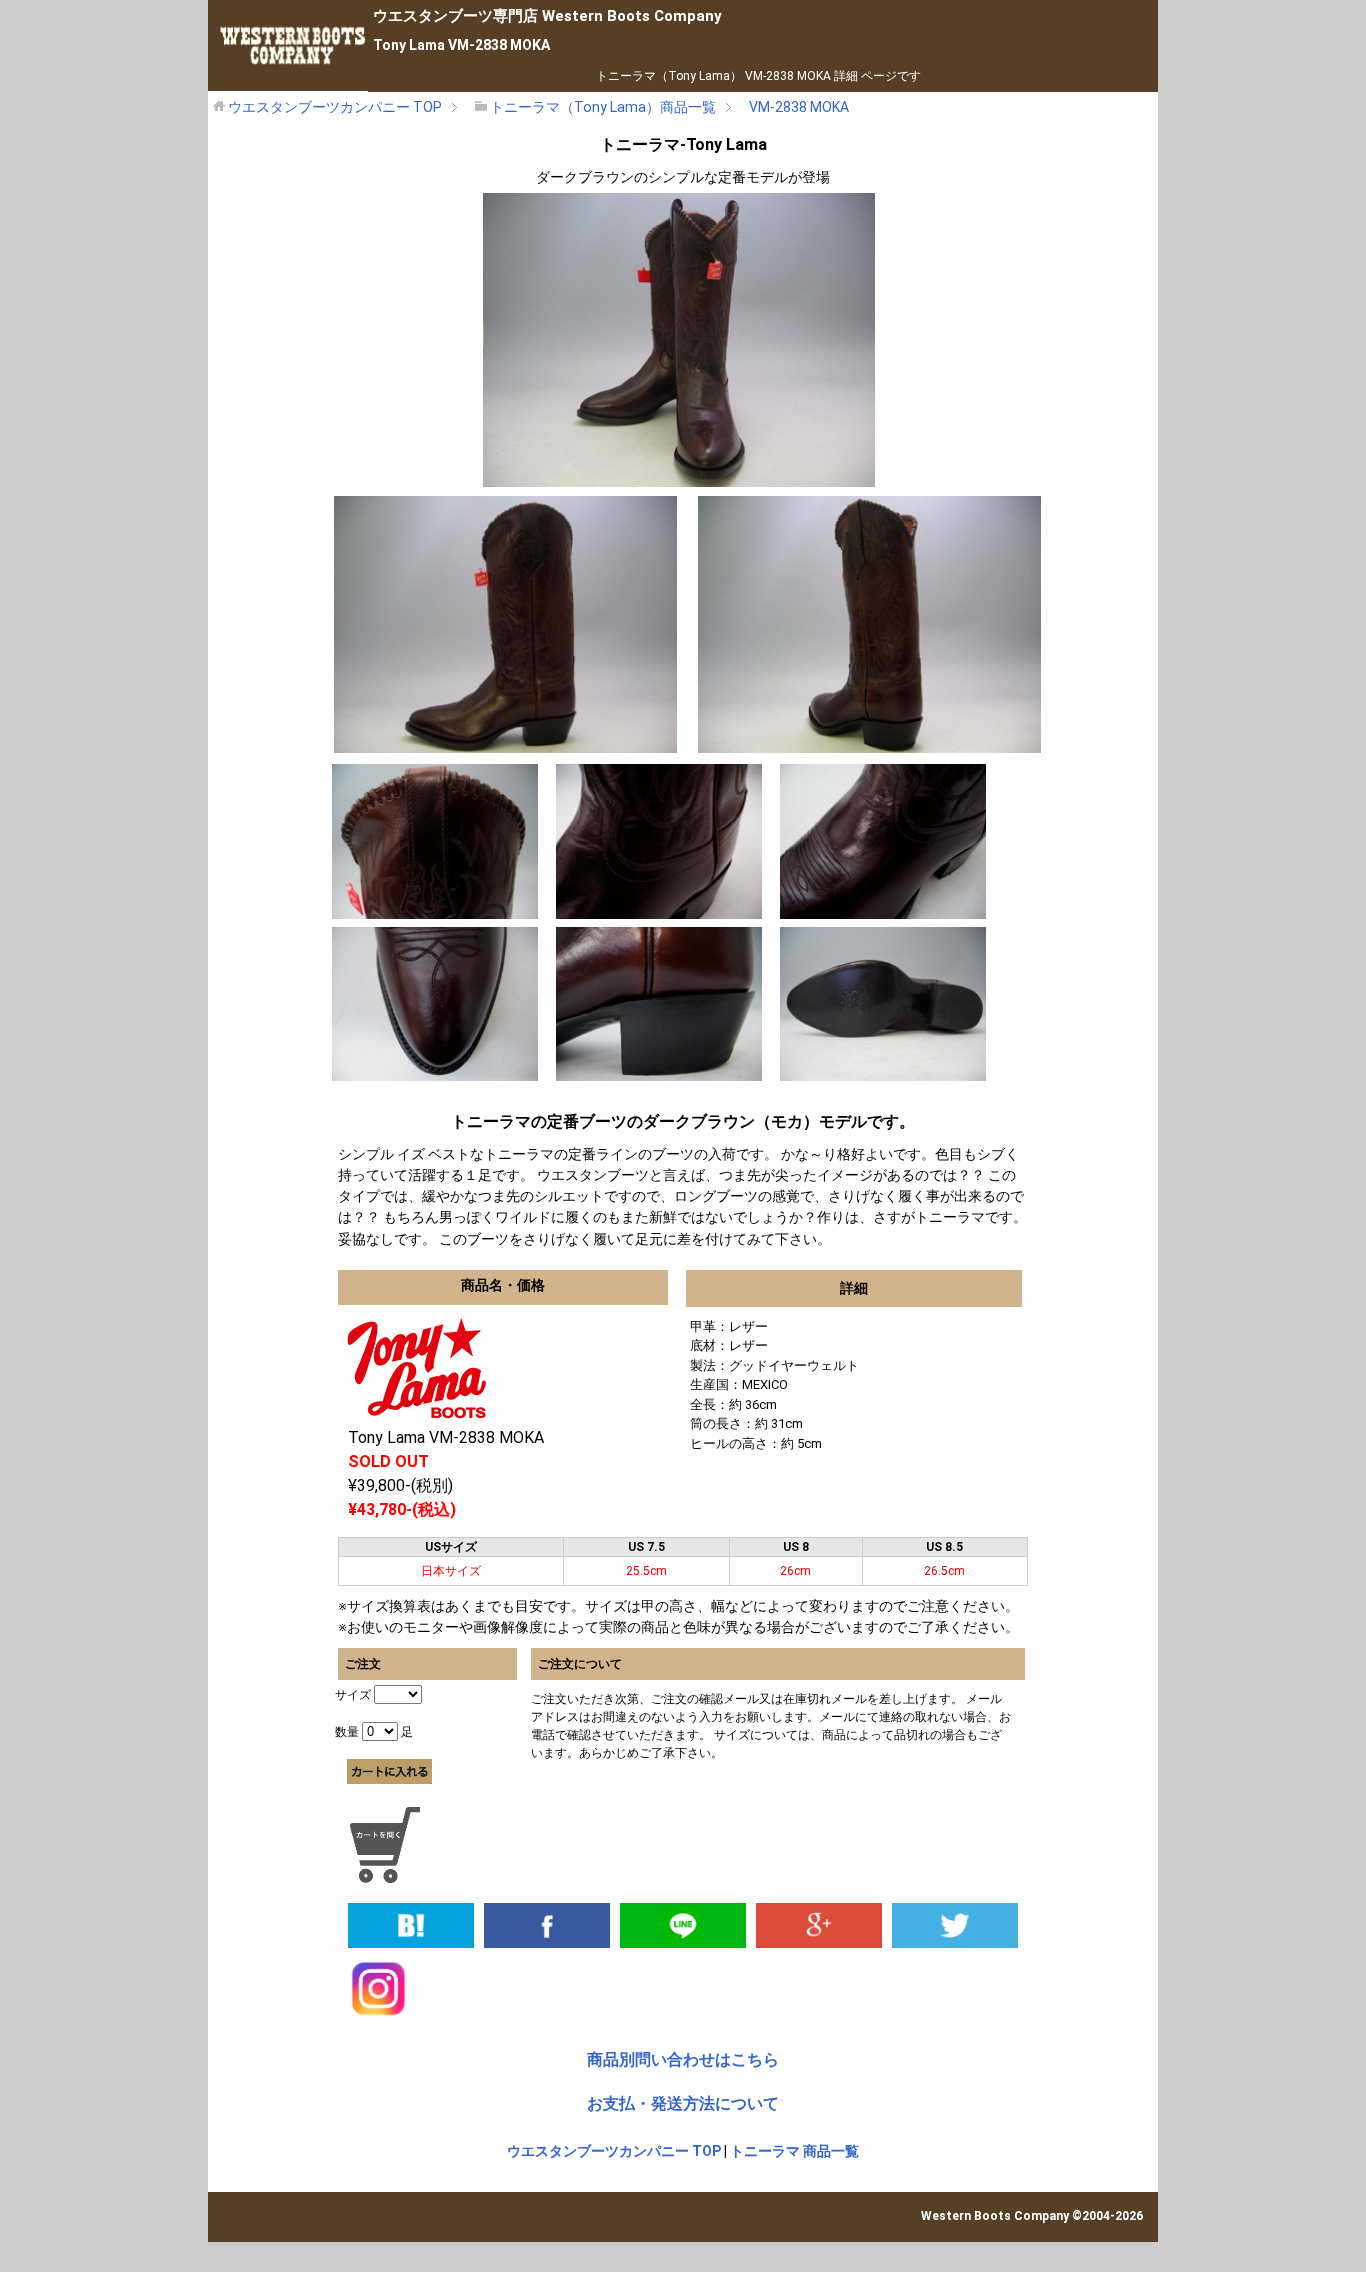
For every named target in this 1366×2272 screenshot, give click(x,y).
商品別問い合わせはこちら (683, 2059)
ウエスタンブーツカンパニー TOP (614, 2151)
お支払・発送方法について (683, 2103)
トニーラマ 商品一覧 (794, 2151)
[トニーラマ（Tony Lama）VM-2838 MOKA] (411, 1924)
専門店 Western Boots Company (547, 16)
